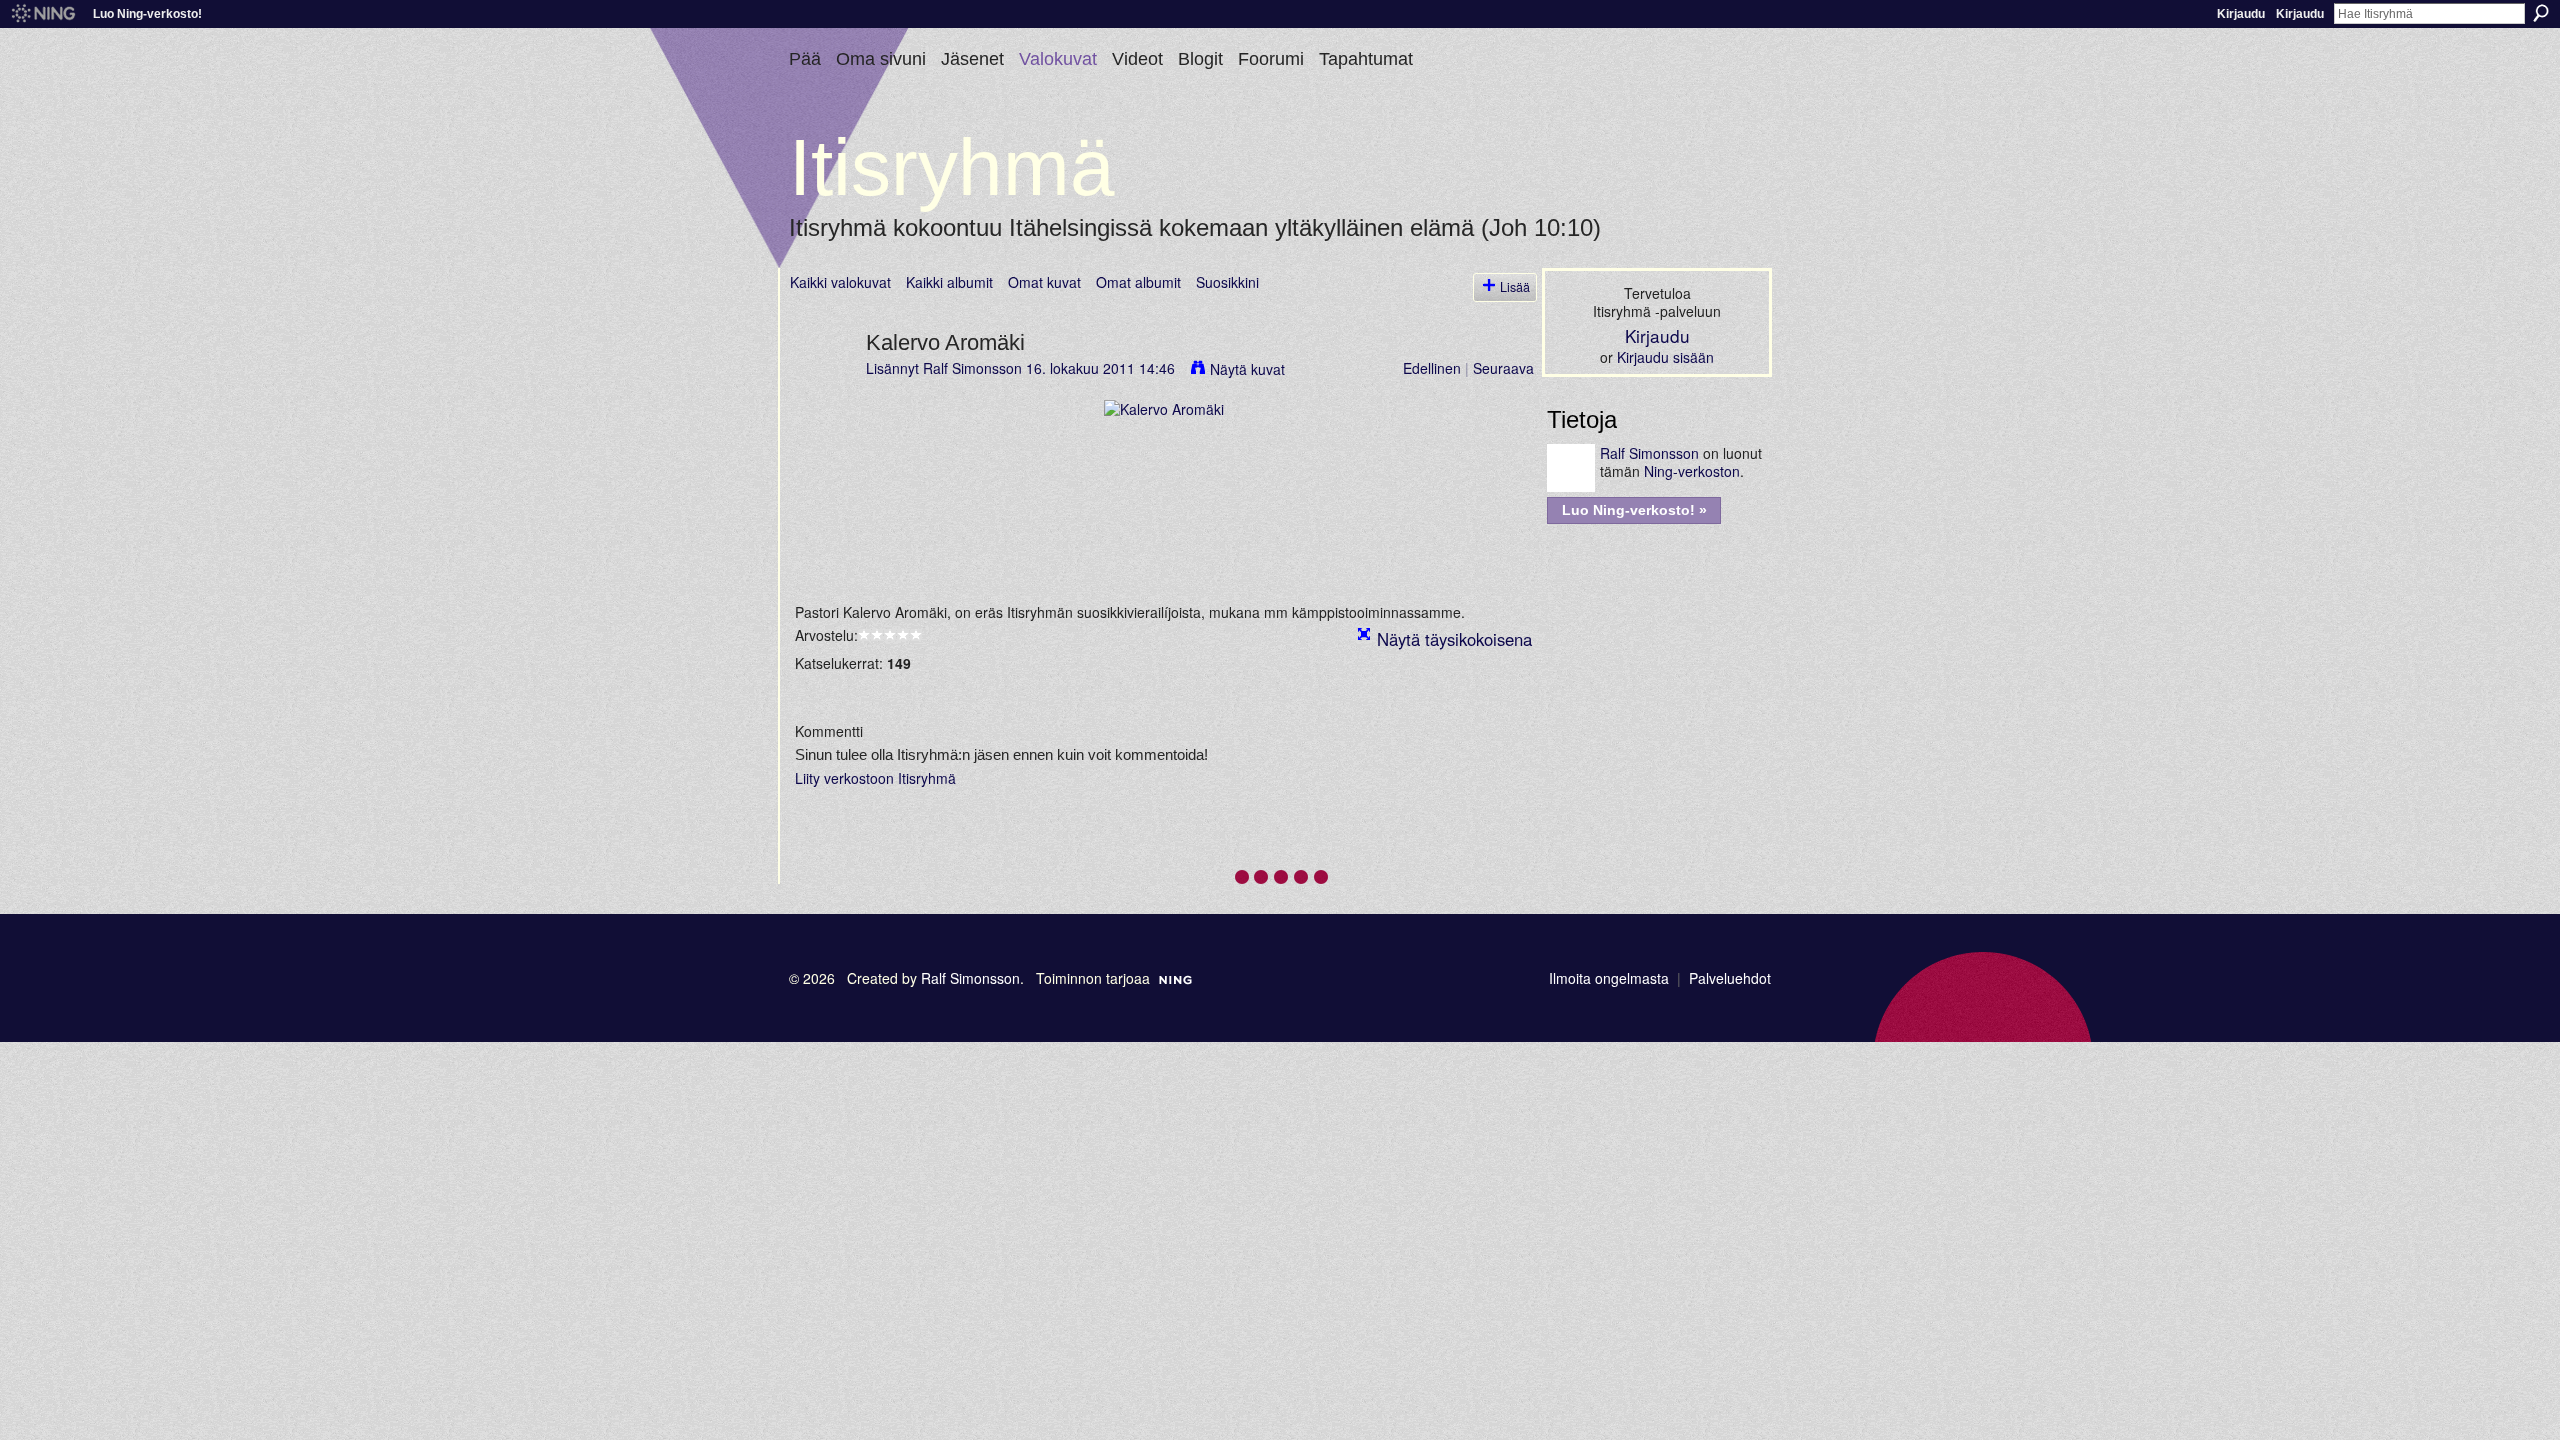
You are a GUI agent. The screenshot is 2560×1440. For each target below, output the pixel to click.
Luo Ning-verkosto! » (1634, 510)
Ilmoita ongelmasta (1609, 978)
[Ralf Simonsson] (822, 384)
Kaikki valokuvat (840, 282)
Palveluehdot (1730, 978)
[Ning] (42, 14)
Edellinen (1432, 368)
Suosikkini (1227, 282)
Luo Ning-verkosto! (147, 14)
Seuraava (1503, 368)
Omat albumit (1138, 282)
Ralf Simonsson (972, 368)
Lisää (1515, 287)
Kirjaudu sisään (1665, 357)
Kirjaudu (2241, 14)
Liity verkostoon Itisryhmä (875, 778)
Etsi (2541, 13)
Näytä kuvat (1247, 369)
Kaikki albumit (949, 282)
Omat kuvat (1044, 282)
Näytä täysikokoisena (1454, 639)
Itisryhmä (952, 167)
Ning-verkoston (1692, 471)
